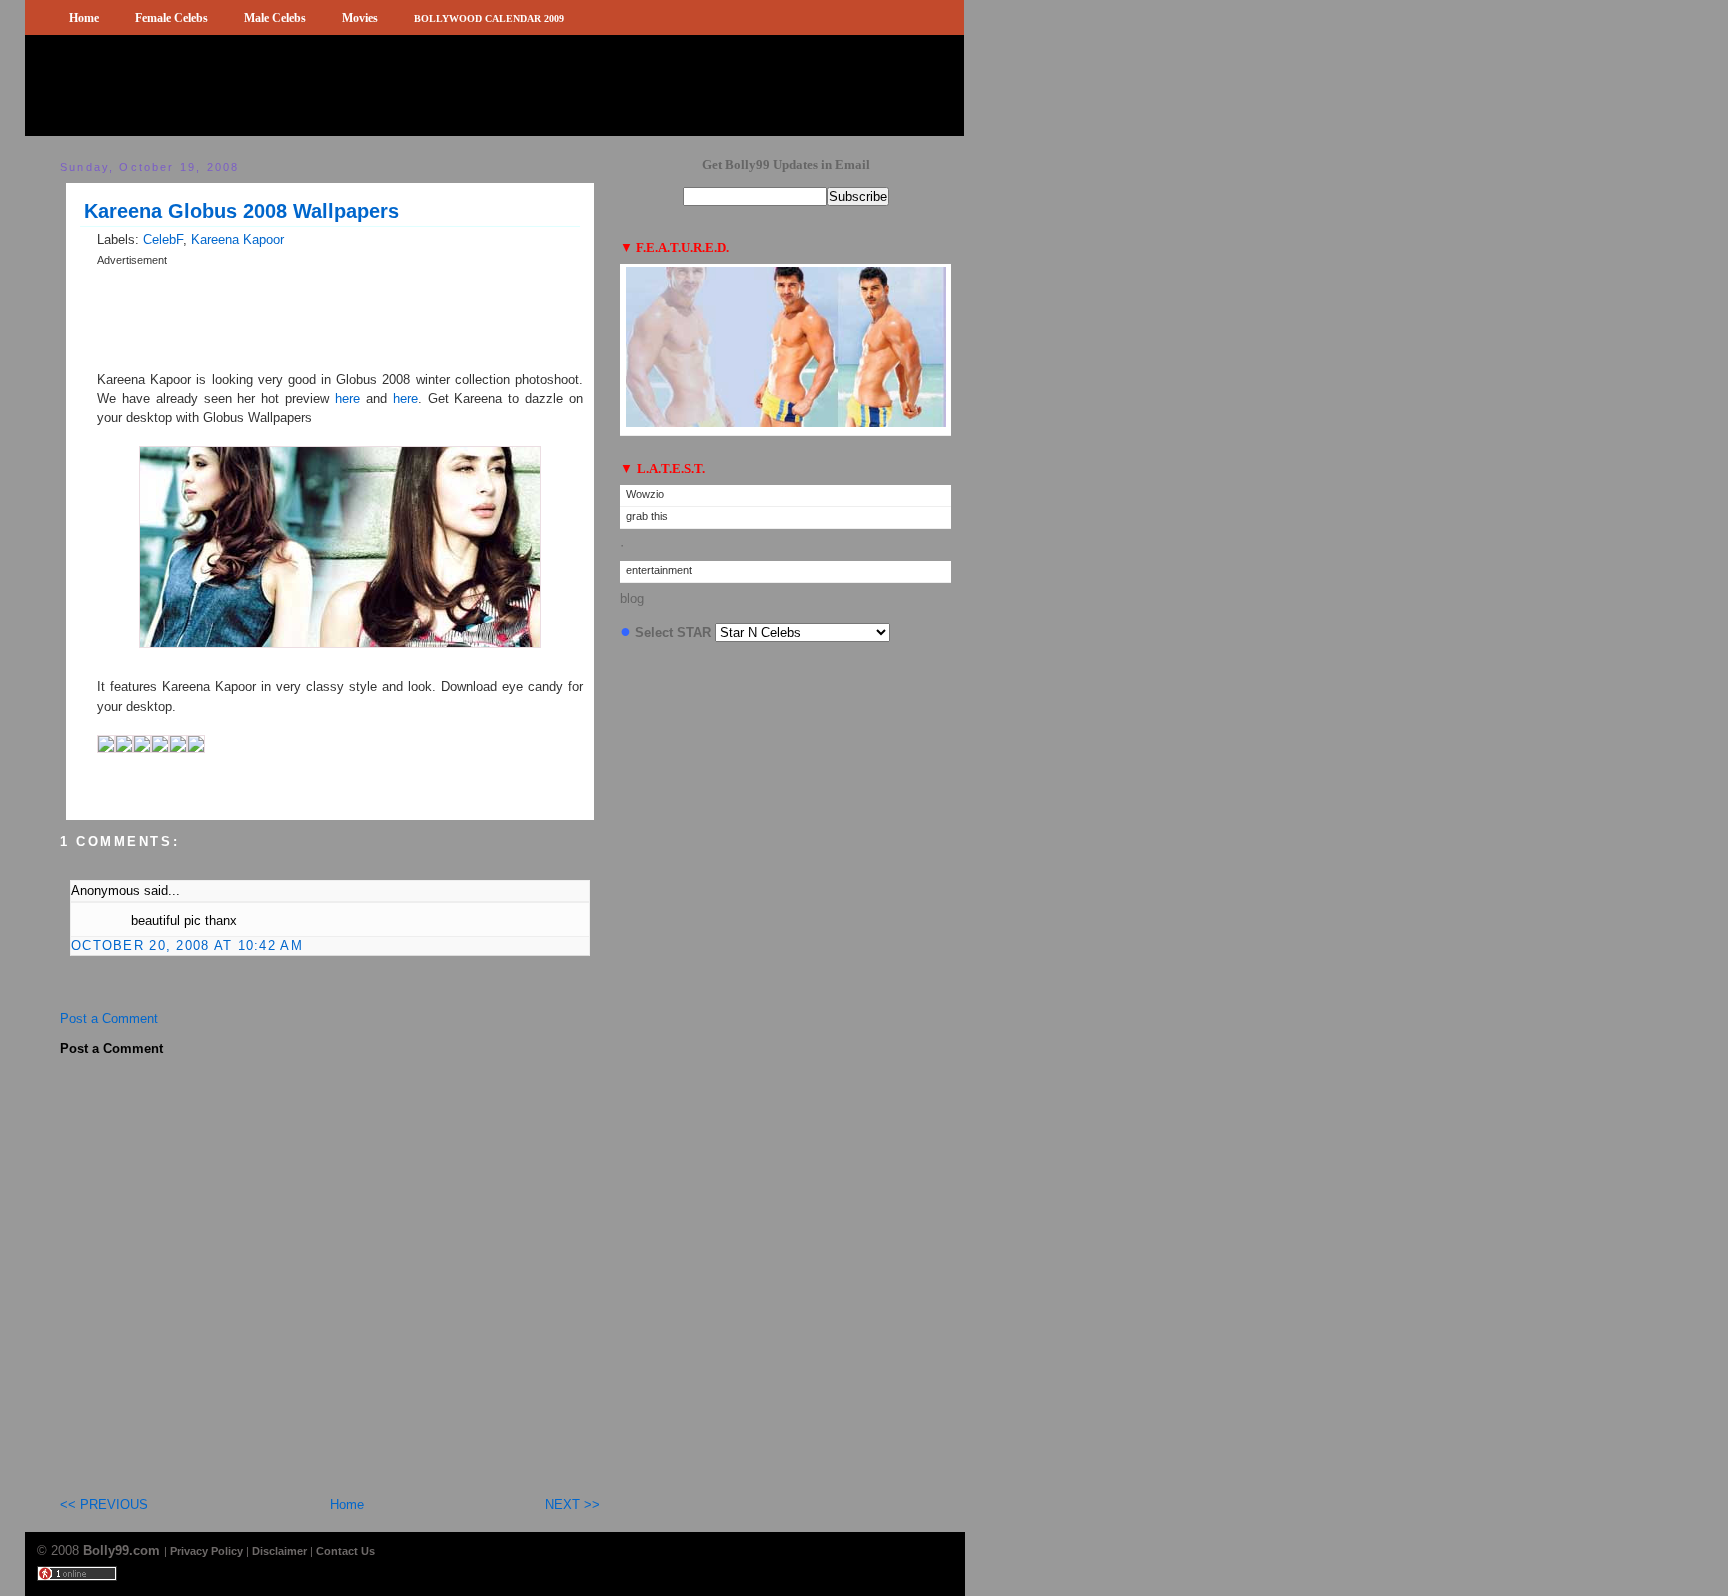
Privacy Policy (206, 1551)
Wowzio (645, 494)
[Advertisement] (331, 276)
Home (84, 18)
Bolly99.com (123, 1550)
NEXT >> (572, 1504)
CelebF (163, 239)
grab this (647, 516)
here (350, 398)
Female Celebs (171, 18)
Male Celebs (275, 18)
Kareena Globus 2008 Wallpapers (241, 211)
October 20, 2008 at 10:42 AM (187, 945)
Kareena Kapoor (237, 239)
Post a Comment (109, 1018)
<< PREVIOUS (104, 1504)
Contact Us (345, 1551)
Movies (360, 18)
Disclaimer (279, 1551)
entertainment (659, 570)
